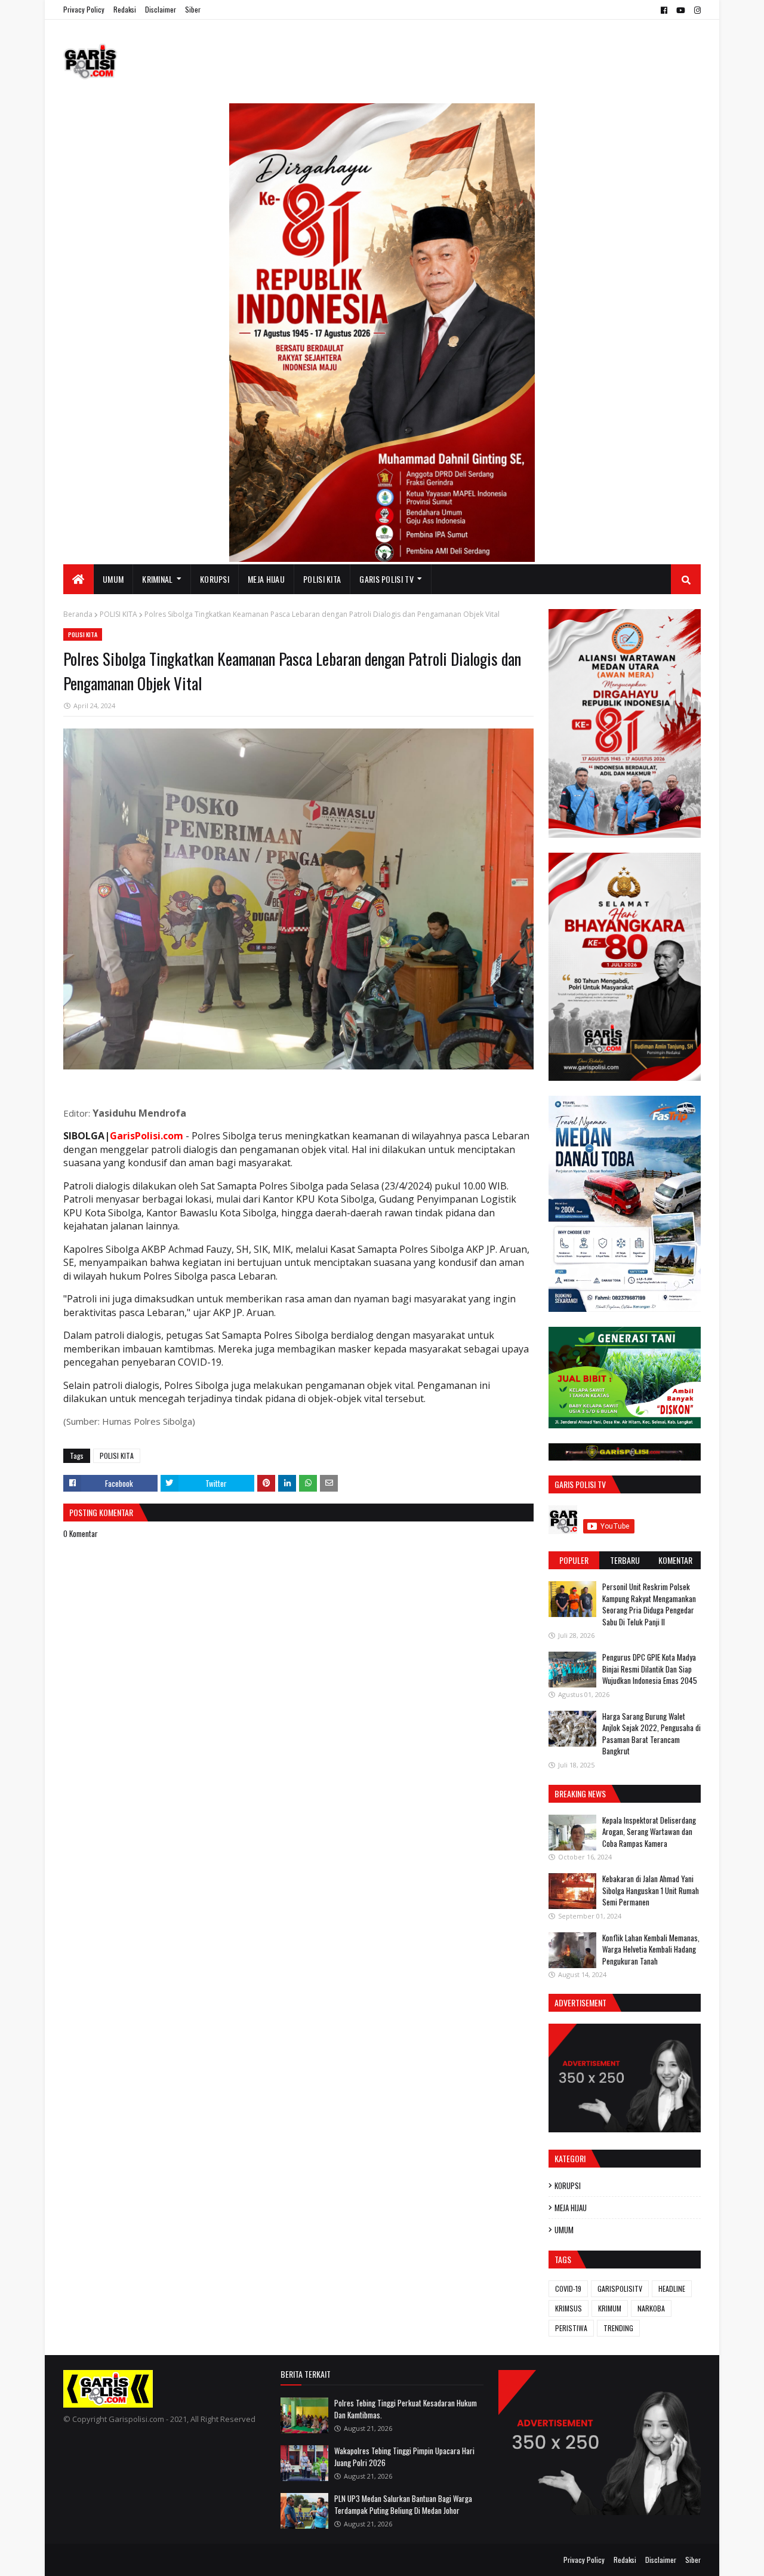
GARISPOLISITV (620, 2288)
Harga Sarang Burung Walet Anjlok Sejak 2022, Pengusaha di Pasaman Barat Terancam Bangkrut (651, 1734)
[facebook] (664, 10)
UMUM (564, 2230)
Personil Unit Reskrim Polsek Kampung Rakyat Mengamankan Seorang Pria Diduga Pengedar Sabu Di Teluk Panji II (649, 1604)
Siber (193, 9)
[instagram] (696, 10)
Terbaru (625, 1560)
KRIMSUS (569, 2308)
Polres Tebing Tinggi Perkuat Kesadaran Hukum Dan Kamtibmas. (406, 2409)
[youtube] (681, 10)
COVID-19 (568, 2288)
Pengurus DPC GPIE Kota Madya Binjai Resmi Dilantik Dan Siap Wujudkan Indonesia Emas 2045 (650, 1669)
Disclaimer (161, 9)
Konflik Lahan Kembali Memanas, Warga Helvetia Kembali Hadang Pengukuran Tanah (651, 1949)
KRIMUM (610, 2308)
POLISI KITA (118, 614)
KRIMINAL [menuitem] (157, 579)
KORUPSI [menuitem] (215, 579)
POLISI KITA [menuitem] (322, 579)
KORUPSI (568, 2185)
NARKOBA (651, 2308)
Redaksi (125, 9)
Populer (574, 1560)
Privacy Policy (84, 9)
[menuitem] (78, 579)
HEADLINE (672, 2288)
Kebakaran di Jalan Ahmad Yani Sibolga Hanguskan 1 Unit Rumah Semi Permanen (651, 1890)
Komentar (675, 1560)
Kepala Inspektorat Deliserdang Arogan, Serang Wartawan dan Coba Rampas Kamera (649, 1832)
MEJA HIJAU (571, 2208)
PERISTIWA (571, 2328)
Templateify (110, 2560)
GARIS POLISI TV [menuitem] (386, 579)
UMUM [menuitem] (113, 579)
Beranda (78, 614)
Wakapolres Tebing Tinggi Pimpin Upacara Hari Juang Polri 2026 (404, 2457)
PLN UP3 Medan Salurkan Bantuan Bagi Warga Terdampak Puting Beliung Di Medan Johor (403, 2504)
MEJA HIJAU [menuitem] (266, 579)
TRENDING (618, 2328)
